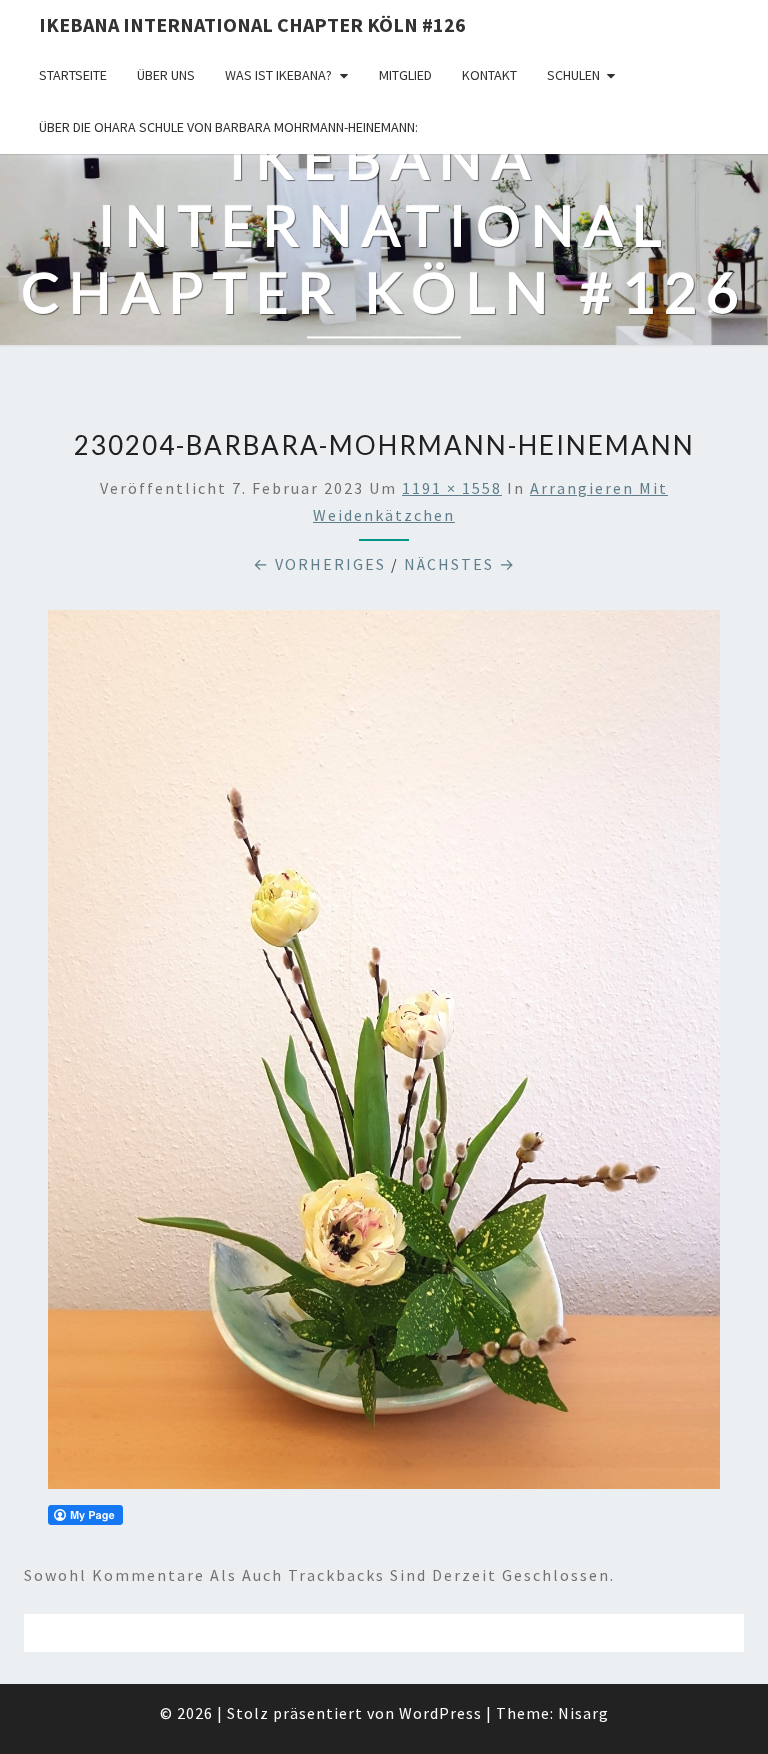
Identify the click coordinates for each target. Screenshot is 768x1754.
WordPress (440, 1713)
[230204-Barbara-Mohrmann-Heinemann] (384, 1056)
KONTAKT (489, 75)
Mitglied (405, 75)
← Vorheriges (319, 564)
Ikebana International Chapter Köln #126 (252, 24)
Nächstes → (460, 564)
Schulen (573, 75)
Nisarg (583, 1713)
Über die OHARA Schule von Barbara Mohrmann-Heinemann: (228, 127)
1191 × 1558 (452, 488)
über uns (166, 75)
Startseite (73, 75)
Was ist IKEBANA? (278, 75)
